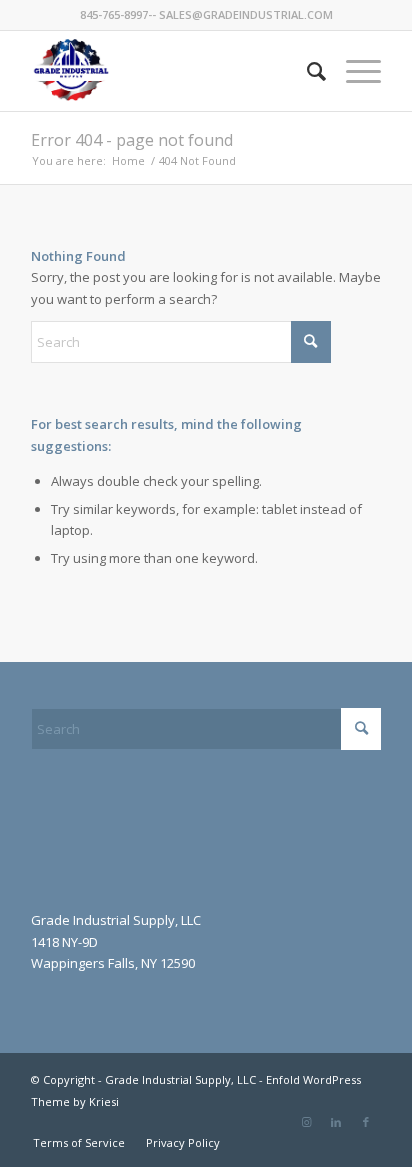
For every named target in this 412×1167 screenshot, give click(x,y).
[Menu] (353, 71)
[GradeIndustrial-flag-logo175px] (171, 71)
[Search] (306, 71)
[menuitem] (306, 71)
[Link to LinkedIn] (336, 1122)
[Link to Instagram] (306, 1122)
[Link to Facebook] (366, 1122)
